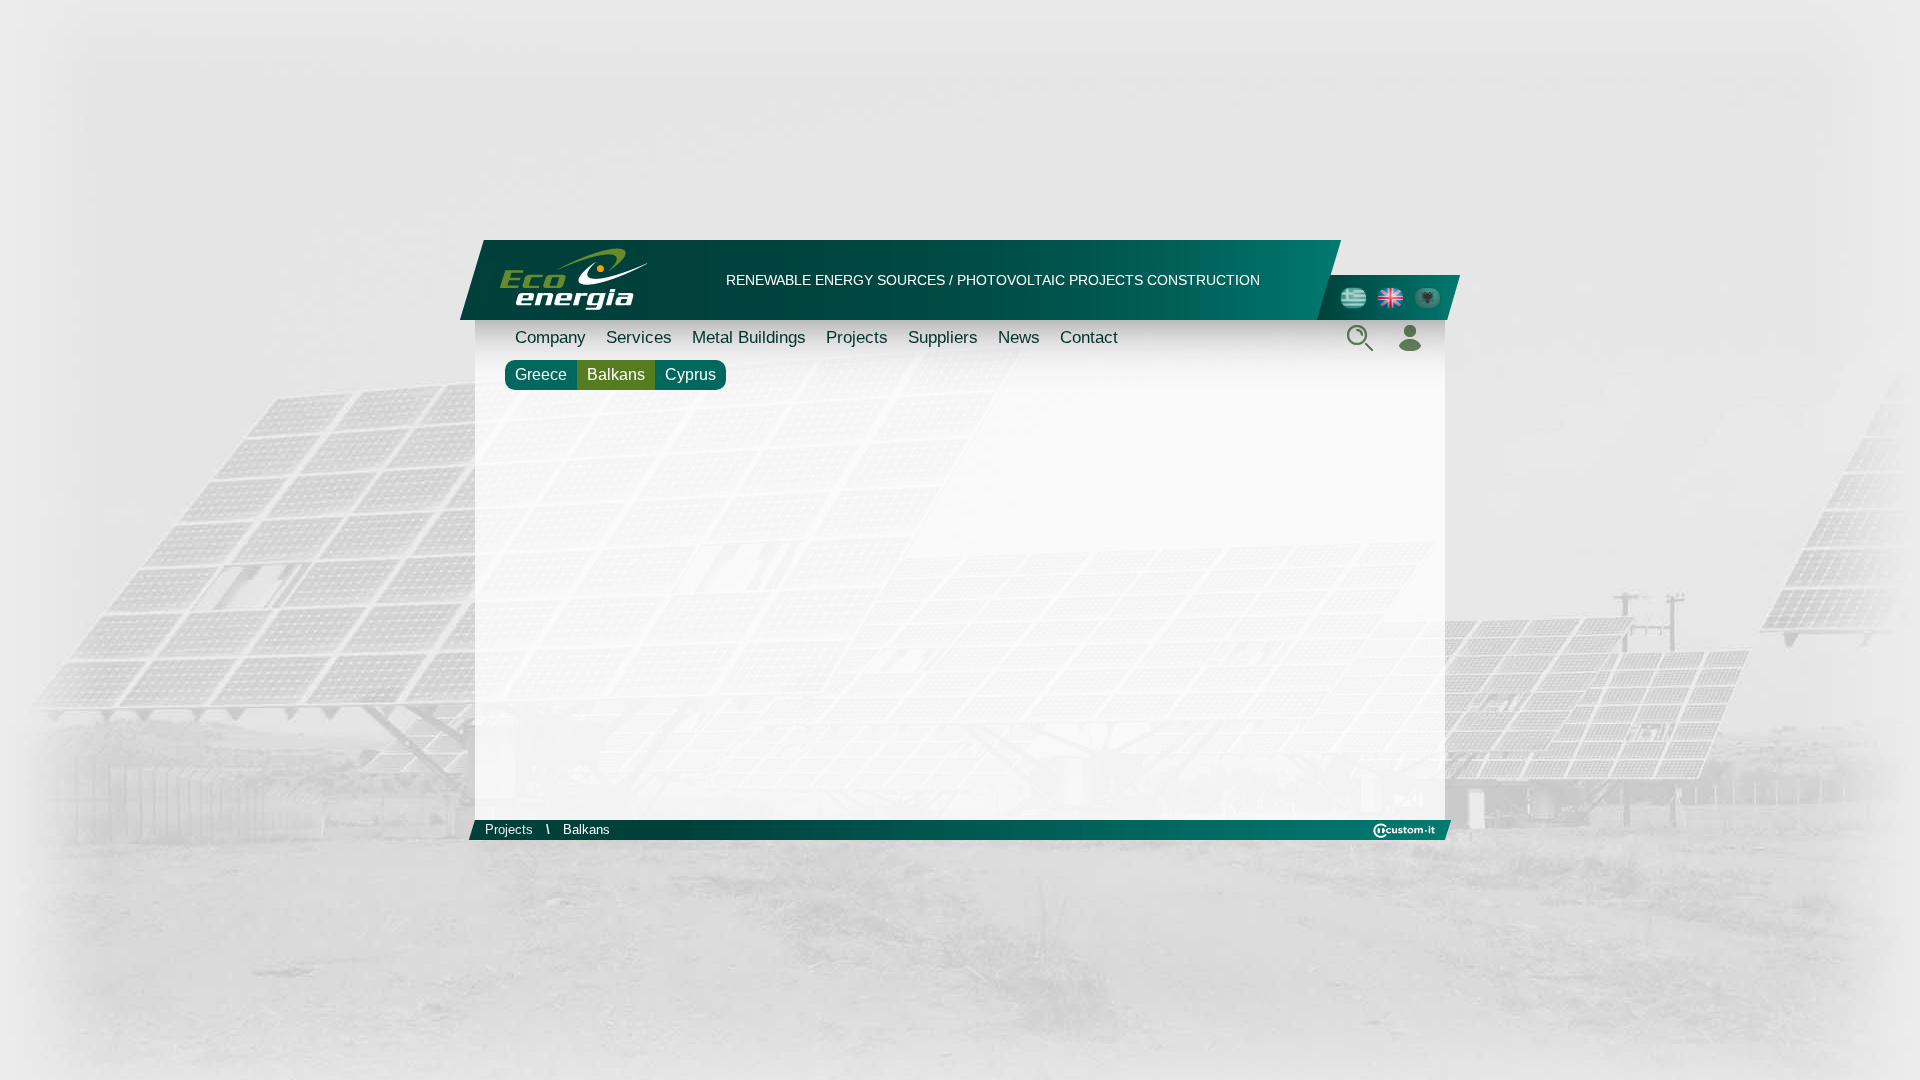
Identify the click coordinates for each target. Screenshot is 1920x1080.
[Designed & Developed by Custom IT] (1404, 833)
